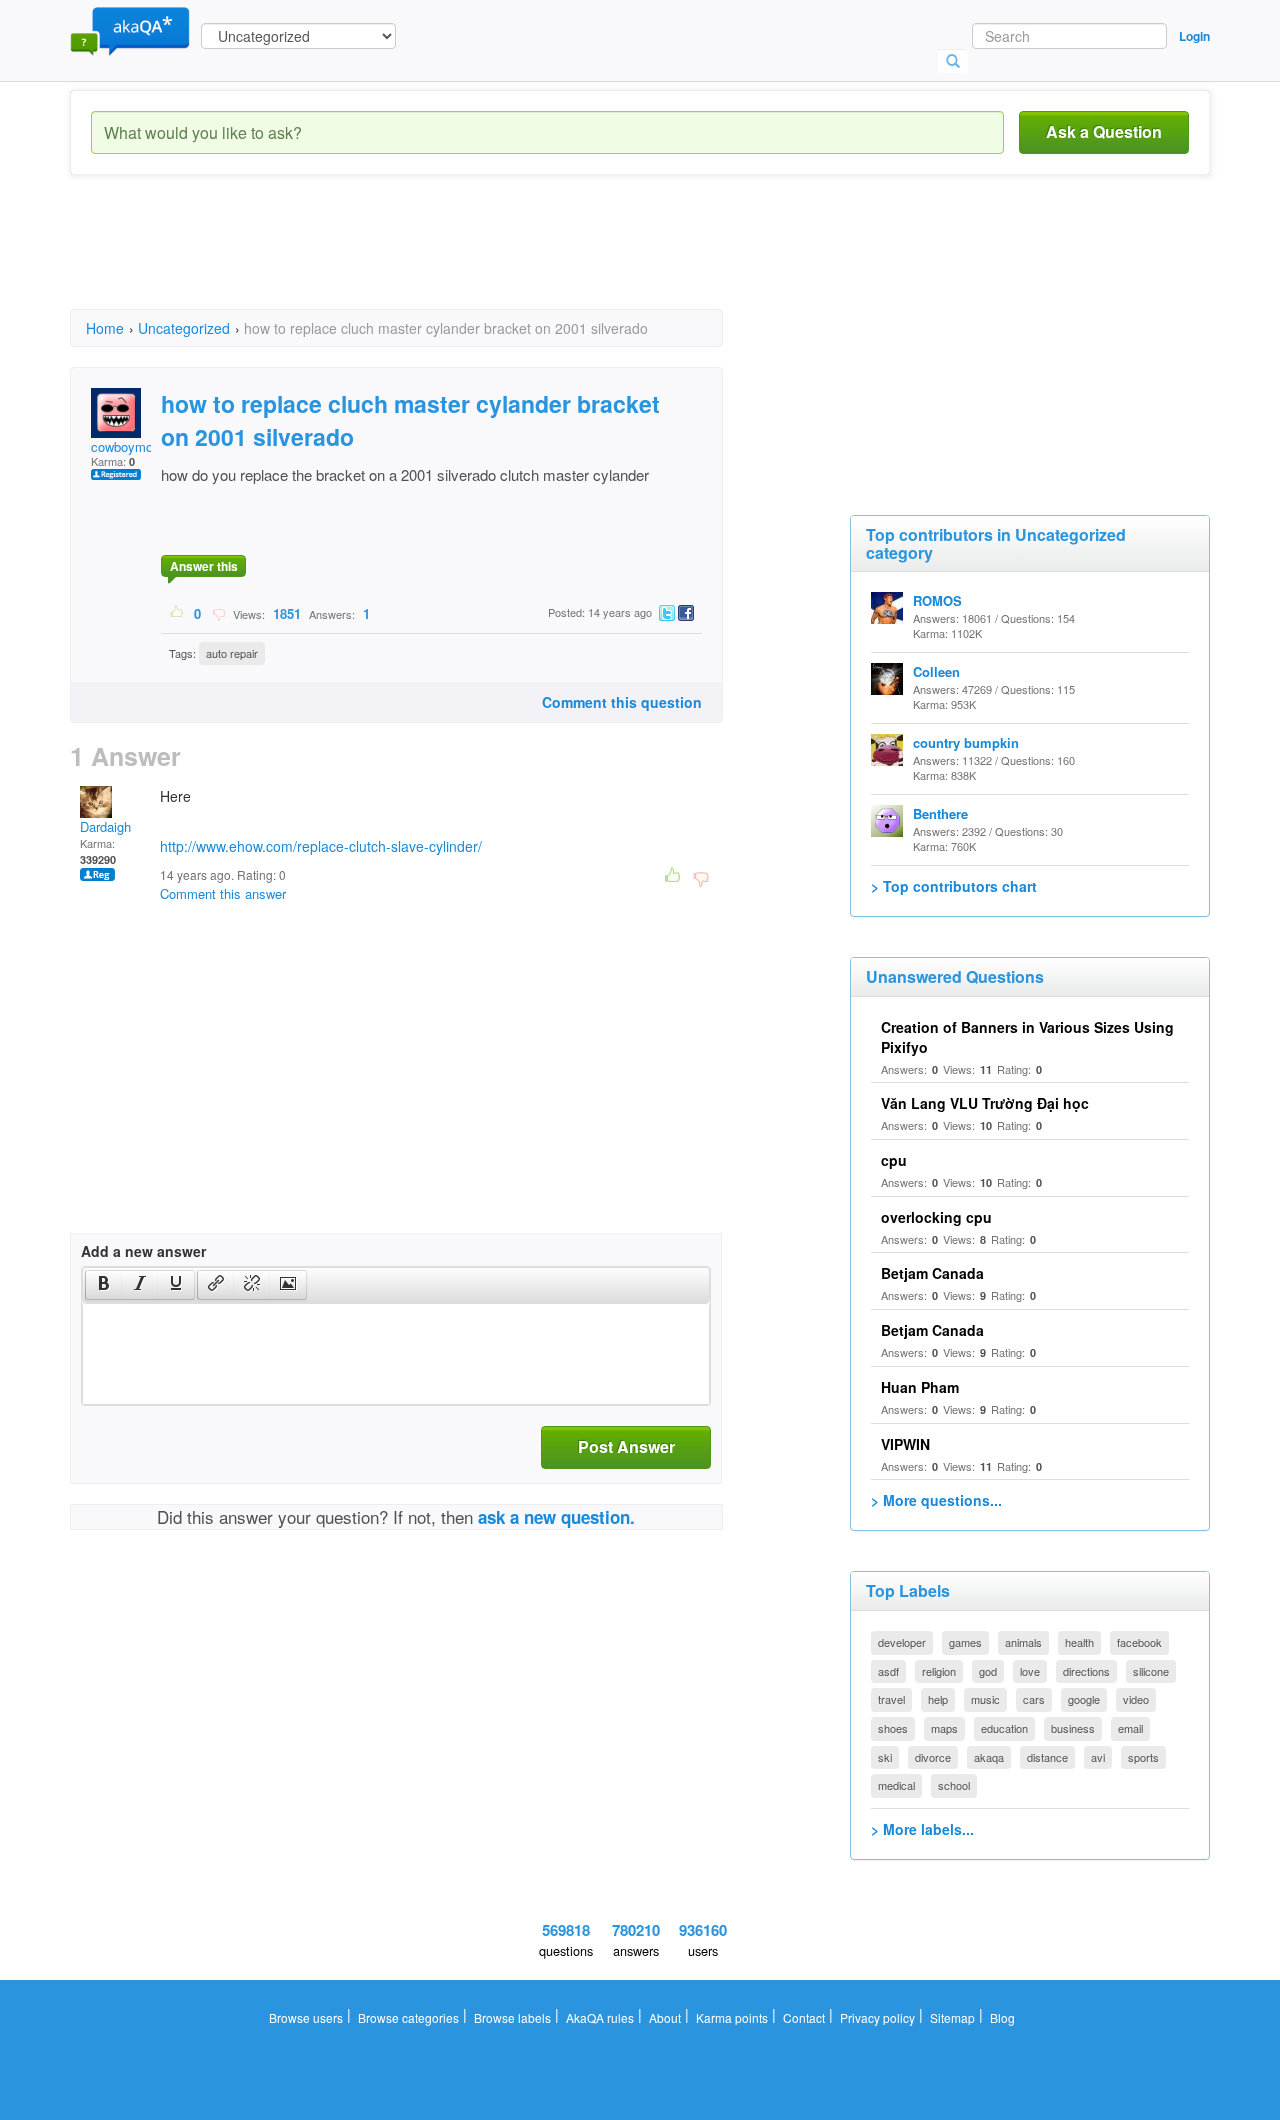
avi (1098, 1757)
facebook (1139, 1642)
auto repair (232, 653)
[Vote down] (218, 613)
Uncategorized (184, 328)
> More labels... (922, 1829)
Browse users (306, 2017)
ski (885, 1757)
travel (891, 1699)
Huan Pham (920, 1387)
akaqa (989, 1757)
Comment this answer (223, 893)
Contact (804, 2017)
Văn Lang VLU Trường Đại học (985, 1103)
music (985, 1699)
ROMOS (937, 600)
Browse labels (512, 2017)
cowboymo (122, 446)
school (954, 1785)
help (938, 1699)
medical (896, 1785)
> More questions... (936, 1500)
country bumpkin (966, 742)
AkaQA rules (600, 2017)
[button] (103, 1285)
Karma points (732, 2017)
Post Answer (626, 1446)
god (988, 1671)
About (665, 2017)
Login (1194, 36)
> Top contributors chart (954, 886)
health (1079, 1642)
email (1130, 1728)
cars (1034, 1699)
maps (944, 1728)
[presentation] (104, 1285)
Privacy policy (877, 2017)
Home (105, 328)
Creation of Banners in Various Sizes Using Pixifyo (1027, 1037)
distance (1047, 1757)
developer (902, 1642)
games (965, 1642)
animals (1023, 1642)
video (1136, 1699)
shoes (893, 1728)
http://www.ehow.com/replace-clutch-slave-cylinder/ (321, 846)
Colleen (936, 671)
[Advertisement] (434, 260)
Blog (1002, 2017)
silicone (1151, 1671)
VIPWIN (905, 1444)
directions (1086, 1671)
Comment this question (622, 702)
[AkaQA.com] (130, 30)
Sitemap (952, 2017)
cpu (894, 1160)
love (1030, 1671)
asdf (888, 1671)
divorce (933, 1757)
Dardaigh (105, 826)
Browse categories (408, 2017)
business (1073, 1728)
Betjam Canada (932, 1273)
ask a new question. (556, 1517)
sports (1143, 1757)
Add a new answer (143, 1251)
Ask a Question (1104, 131)
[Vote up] (177, 613)
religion (939, 1671)
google (1084, 1699)
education (1004, 1728)
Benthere (940, 813)
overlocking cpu (936, 1217)
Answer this (204, 566)
